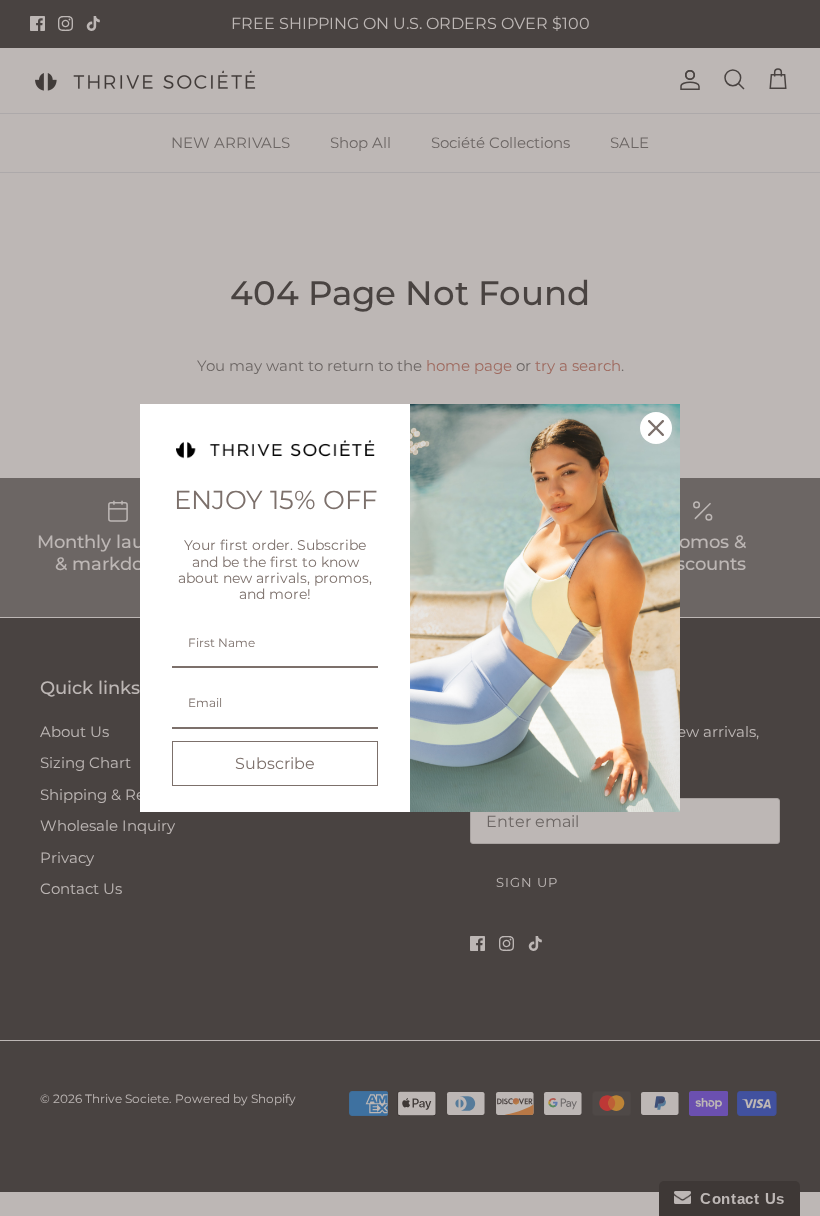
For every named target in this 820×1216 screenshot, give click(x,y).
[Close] (656, 428)
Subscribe (275, 763)
